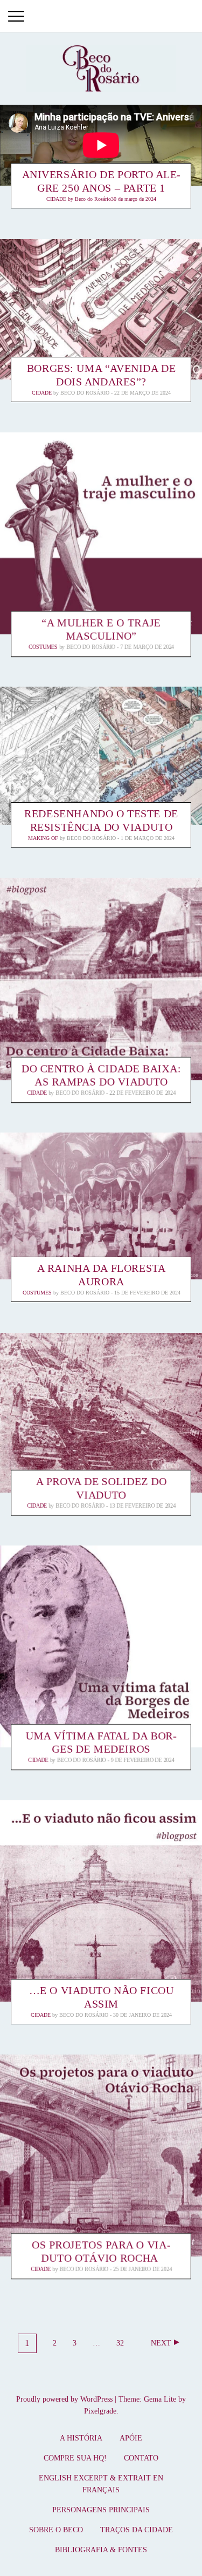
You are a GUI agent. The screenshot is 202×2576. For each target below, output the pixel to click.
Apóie (131, 2438)
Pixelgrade (100, 2411)
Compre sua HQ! (75, 2458)
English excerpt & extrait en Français (101, 2484)
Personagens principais (101, 2510)
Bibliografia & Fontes (101, 2550)
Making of (43, 838)
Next (161, 2343)
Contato (141, 2458)
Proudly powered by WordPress (64, 2399)
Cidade (56, 199)
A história (81, 2438)
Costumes (43, 647)
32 (123, 2345)
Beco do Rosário (93, 199)
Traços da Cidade (137, 2530)
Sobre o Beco (56, 2530)
